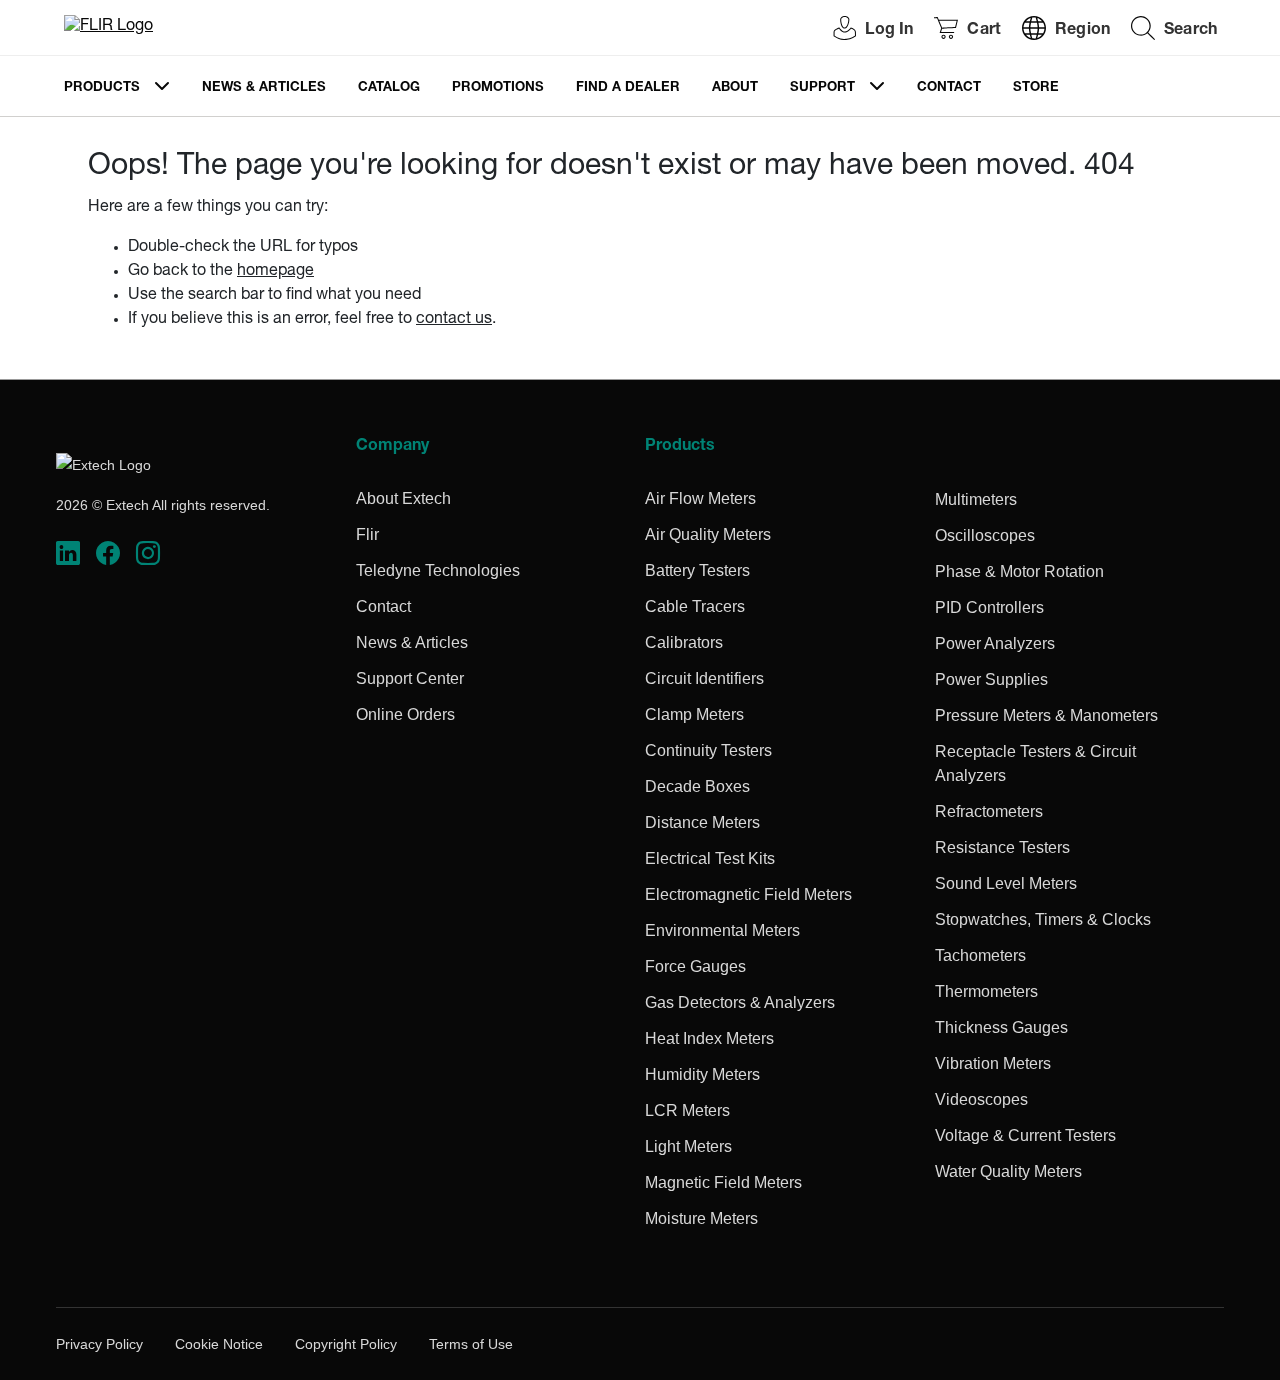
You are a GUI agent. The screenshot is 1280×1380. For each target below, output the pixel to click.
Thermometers (986, 991)
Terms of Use (471, 1344)
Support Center (410, 678)
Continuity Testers (708, 750)
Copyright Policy (346, 1344)
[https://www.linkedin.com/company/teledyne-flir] (68, 553)
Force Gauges (695, 966)
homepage (275, 272)
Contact (949, 88)
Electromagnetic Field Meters (748, 894)
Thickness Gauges (1001, 1027)
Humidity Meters (702, 1074)
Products (102, 88)
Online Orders (405, 714)
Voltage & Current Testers (1025, 1135)
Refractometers (989, 811)
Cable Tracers (695, 606)
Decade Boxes (697, 786)
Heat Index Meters (709, 1038)
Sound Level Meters (1006, 883)
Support (822, 88)
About (735, 88)
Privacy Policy (99, 1344)
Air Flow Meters (700, 498)
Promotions (498, 88)
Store (1036, 88)
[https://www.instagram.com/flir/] (148, 553)
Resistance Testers (1002, 847)
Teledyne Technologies (438, 570)
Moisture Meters (701, 1218)
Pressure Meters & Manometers (1046, 715)
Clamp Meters (694, 714)
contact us (454, 320)
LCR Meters (687, 1110)
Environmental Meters (722, 930)
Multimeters (976, 499)
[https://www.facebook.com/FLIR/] (108, 553)
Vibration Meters (993, 1063)
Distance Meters (702, 822)
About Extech (403, 498)
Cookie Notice (219, 1344)
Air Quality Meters (708, 534)
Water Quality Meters (1008, 1171)
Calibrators (684, 642)
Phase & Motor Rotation (1019, 571)
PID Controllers (989, 607)
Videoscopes (981, 1099)
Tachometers (980, 955)
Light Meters (688, 1146)
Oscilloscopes (985, 535)
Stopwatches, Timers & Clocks (1043, 919)
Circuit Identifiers (704, 678)
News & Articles (264, 88)
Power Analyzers (995, 643)
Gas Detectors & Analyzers (740, 1002)
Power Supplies (991, 679)
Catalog (389, 88)
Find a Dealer (628, 88)
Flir (367, 534)
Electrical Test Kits (710, 858)
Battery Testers (697, 570)
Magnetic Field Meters (723, 1182)
